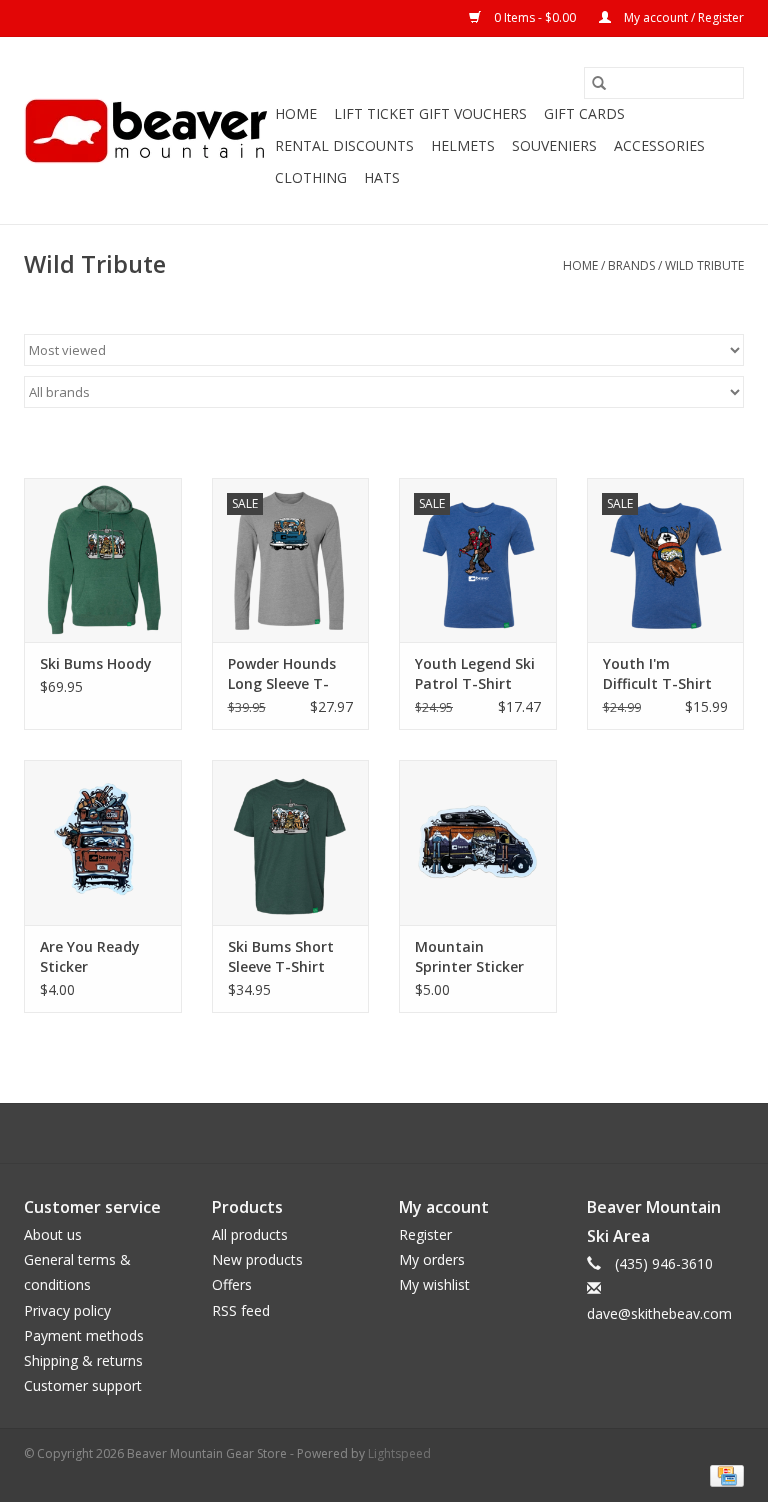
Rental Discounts (344, 145)
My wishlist (434, 1284)
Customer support (83, 1385)
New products (257, 1259)
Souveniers (554, 145)
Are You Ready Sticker (90, 956)
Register (425, 1234)
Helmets (463, 145)
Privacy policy (67, 1310)
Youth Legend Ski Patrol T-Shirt (475, 673)
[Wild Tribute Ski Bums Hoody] (103, 560)
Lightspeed (399, 1453)
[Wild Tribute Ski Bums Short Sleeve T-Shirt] (291, 842)
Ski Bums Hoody (96, 663)
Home (296, 113)
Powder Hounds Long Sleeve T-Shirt (282, 674)
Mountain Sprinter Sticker (469, 956)
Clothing (311, 177)
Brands (631, 265)
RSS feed (241, 1310)
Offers (232, 1284)
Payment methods (84, 1335)
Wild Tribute (704, 265)
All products (250, 1234)
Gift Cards (584, 113)
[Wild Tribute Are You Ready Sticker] (103, 842)
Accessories (659, 145)
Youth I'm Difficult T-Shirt (657, 673)
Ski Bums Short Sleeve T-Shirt (281, 956)
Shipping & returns (83, 1360)
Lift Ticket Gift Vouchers (430, 113)
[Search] (599, 83)
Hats (382, 177)
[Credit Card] (723, 1474)
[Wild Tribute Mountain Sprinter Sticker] (478, 842)
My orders (432, 1259)
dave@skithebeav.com (659, 1313)
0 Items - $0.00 (535, 17)
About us (53, 1234)
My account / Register (682, 17)
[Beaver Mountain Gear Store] (146, 131)
